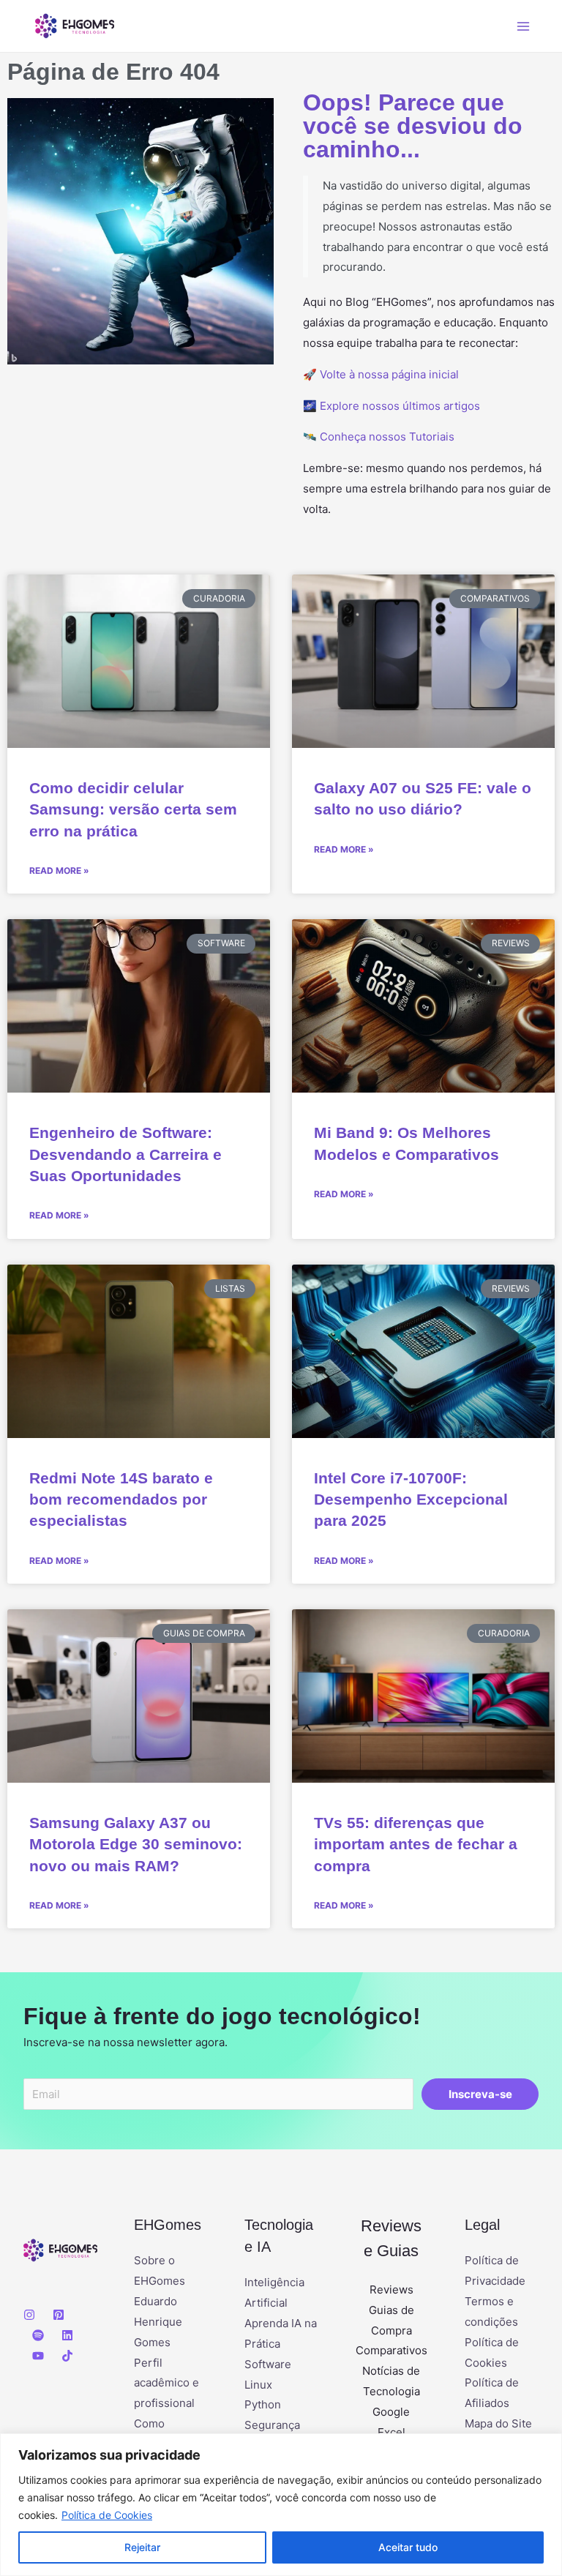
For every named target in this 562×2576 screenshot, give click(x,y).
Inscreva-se (480, 2094)
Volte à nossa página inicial (389, 374)
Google (391, 2412)
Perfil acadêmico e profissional (166, 2383)
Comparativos (391, 2350)
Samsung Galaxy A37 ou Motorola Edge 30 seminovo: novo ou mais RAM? (136, 1844)
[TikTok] (67, 2356)
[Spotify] (38, 2335)
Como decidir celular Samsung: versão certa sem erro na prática (133, 809)
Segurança (272, 2425)
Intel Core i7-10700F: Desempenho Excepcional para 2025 (411, 1499)
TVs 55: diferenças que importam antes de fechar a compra (416, 1844)
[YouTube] (38, 2356)
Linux (258, 2385)
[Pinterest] (59, 2315)
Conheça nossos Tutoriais (387, 437)
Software (268, 2364)
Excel (391, 2432)
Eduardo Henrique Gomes (158, 2322)
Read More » (59, 870)
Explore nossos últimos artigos (400, 406)
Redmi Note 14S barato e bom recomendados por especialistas (121, 1499)
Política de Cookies (107, 2515)
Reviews (391, 2289)
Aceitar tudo (408, 2547)
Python (263, 2404)
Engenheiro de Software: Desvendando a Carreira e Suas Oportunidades (125, 1154)
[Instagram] (29, 2315)
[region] (281, 2505)
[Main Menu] (524, 26)
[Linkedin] (67, 2335)
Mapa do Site (498, 2423)
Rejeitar (142, 2547)
